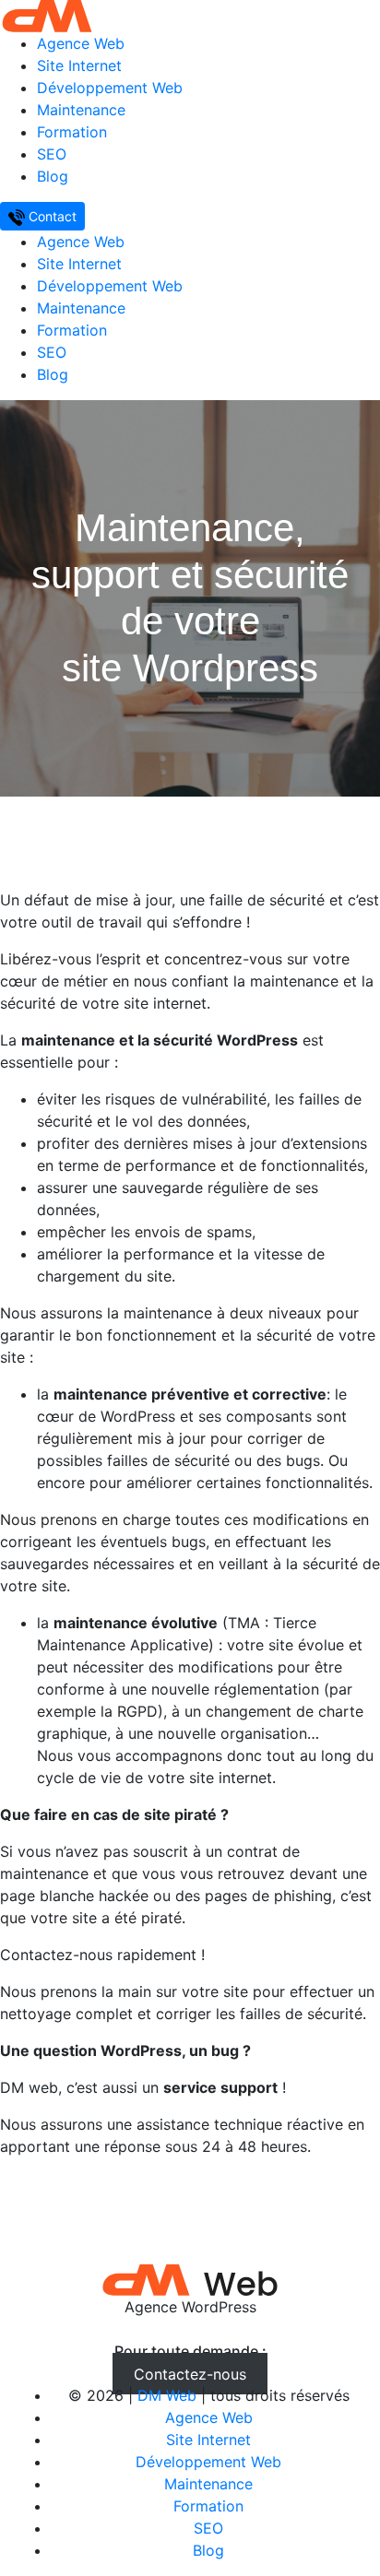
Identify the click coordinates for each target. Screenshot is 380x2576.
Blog (53, 176)
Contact (51, 216)
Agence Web (81, 43)
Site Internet (79, 65)
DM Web (167, 2395)
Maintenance (81, 110)
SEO (52, 154)
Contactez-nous (190, 2373)
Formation (72, 132)
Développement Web (110, 88)
